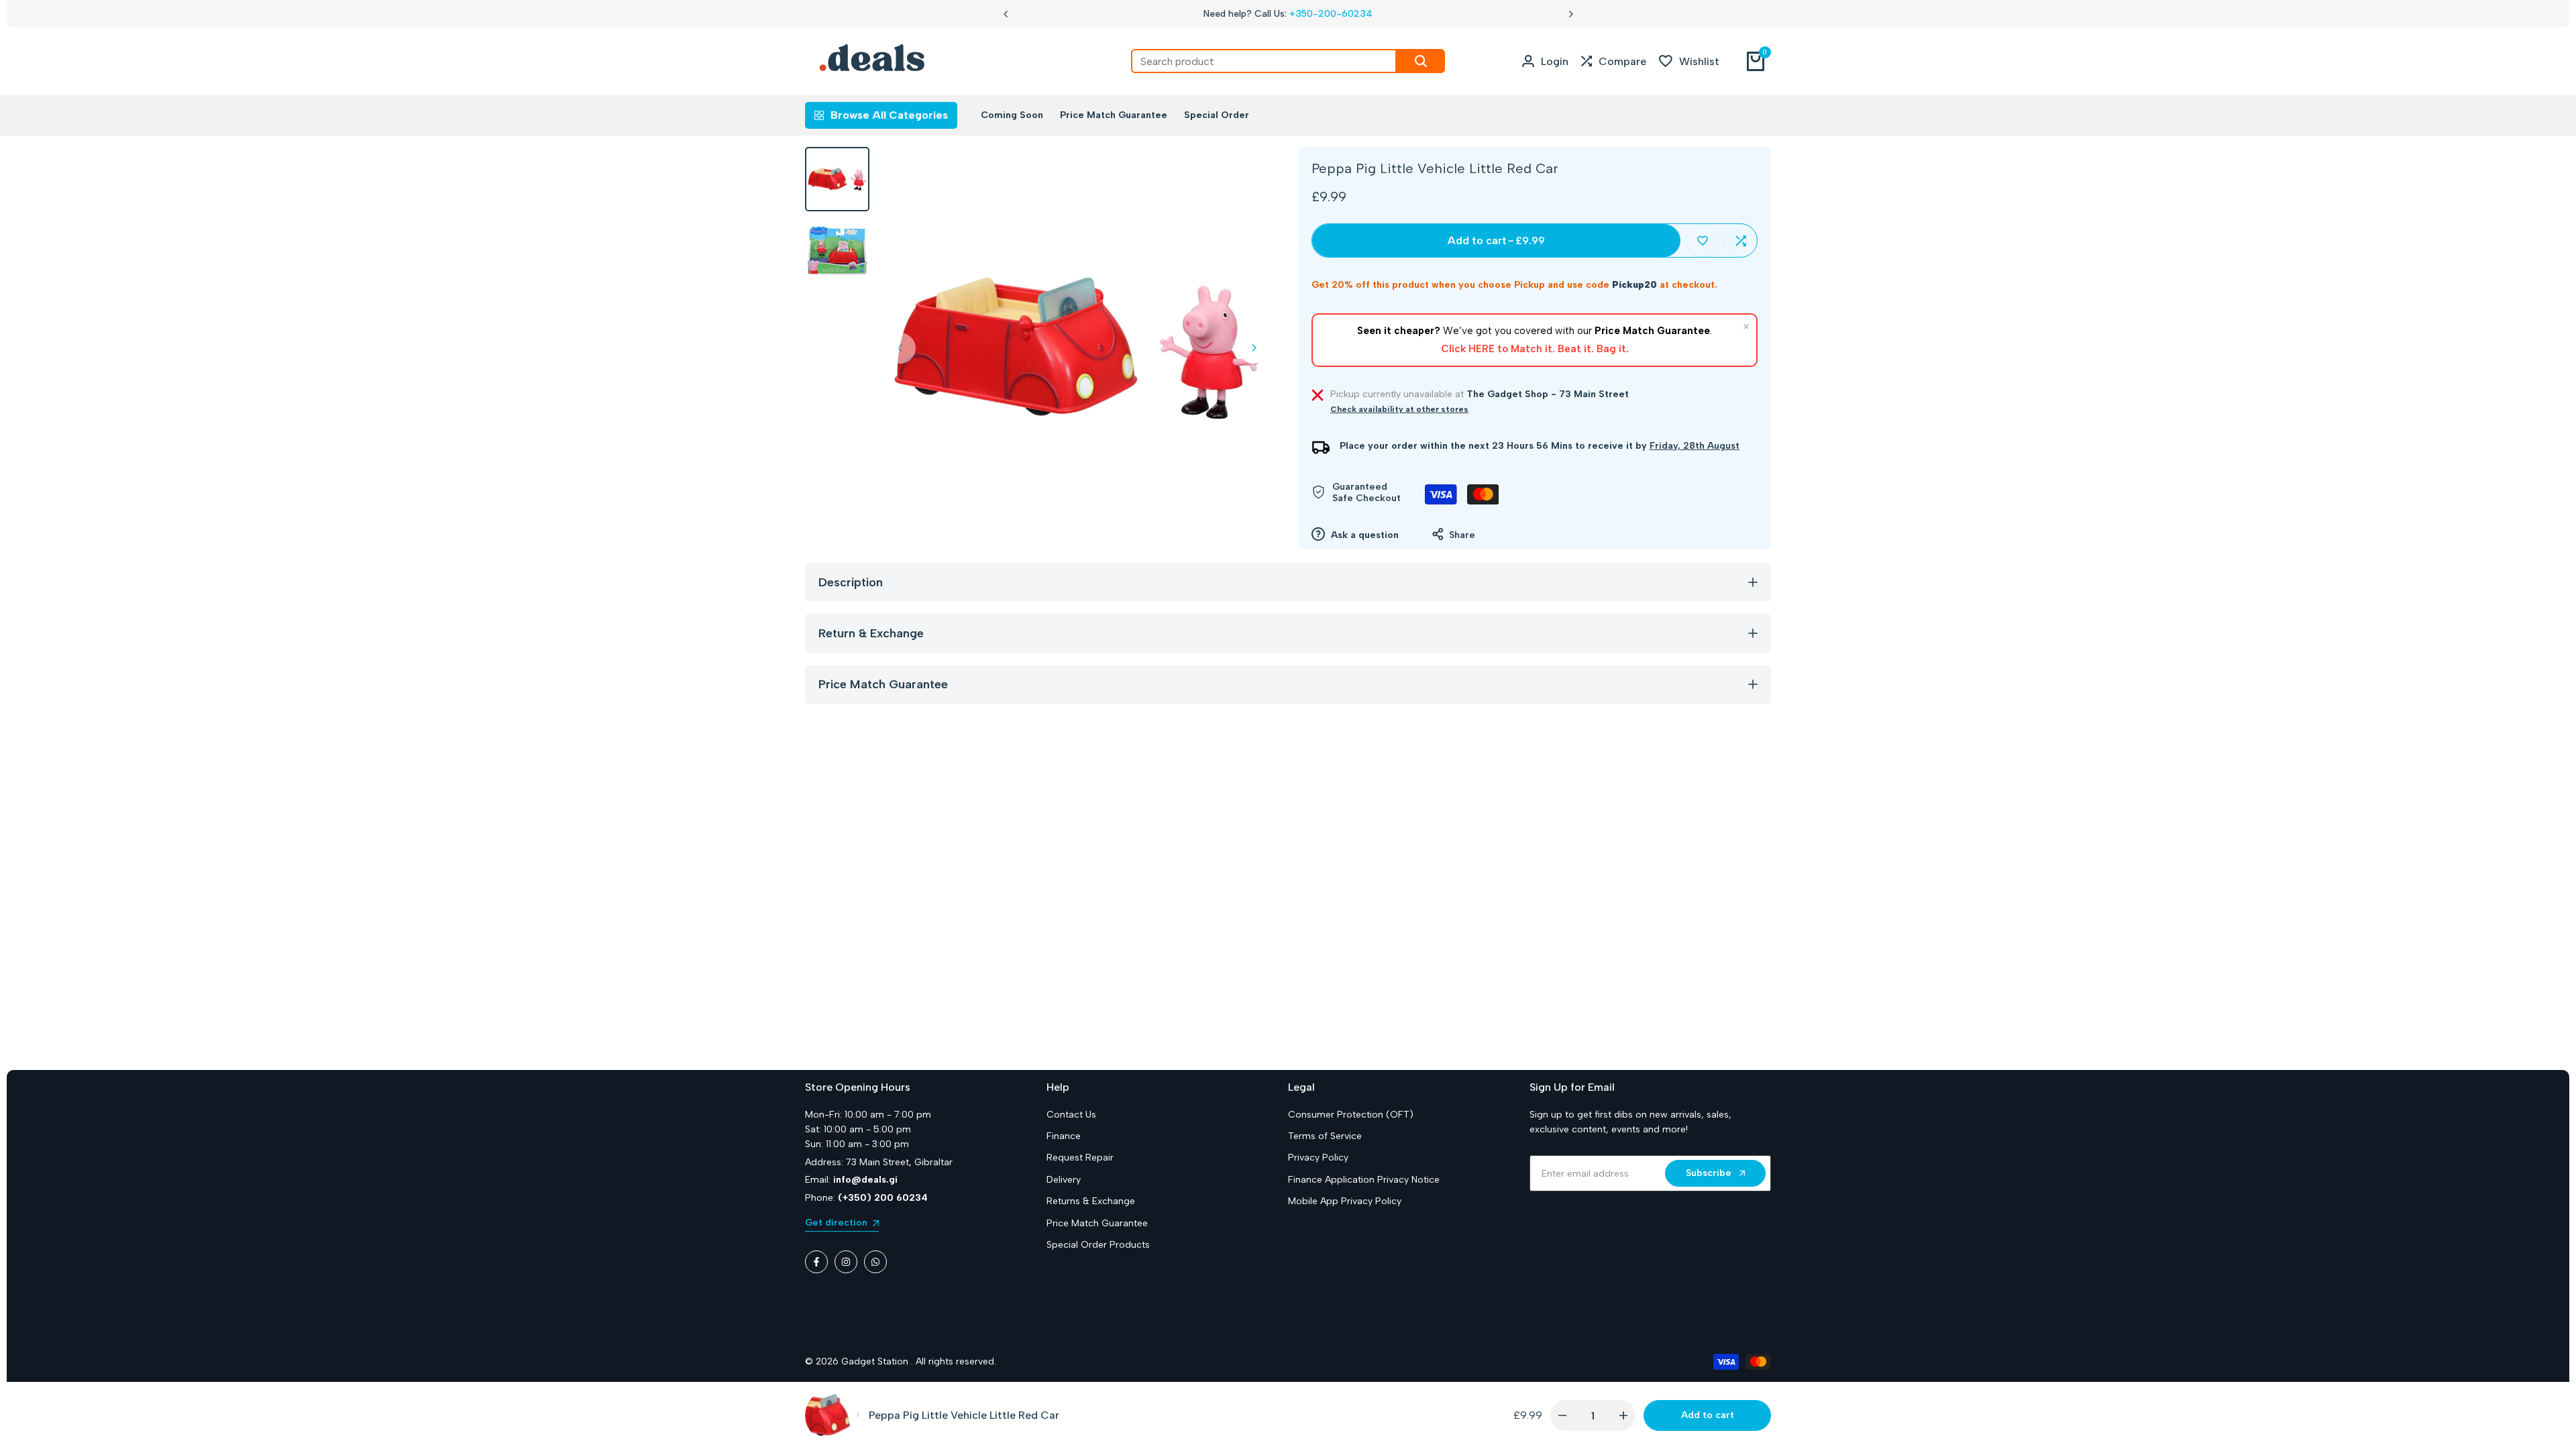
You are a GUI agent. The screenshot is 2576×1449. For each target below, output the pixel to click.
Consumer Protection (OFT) (1351, 1115)
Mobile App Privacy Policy (1345, 1201)
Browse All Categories (889, 115)
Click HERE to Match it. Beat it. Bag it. (1535, 349)
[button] (1702, 240)
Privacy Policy (1318, 1158)
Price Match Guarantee (1097, 1223)
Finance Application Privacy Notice (1364, 1180)
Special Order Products (1098, 1245)
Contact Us (1071, 1115)
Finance (1064, 1136)
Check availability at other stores (1399, 409)
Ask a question (1363, 535)
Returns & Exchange (1091, 1201)
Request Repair (1080, 1158)
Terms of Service (1325, 1136)
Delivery (1064, 1180)
